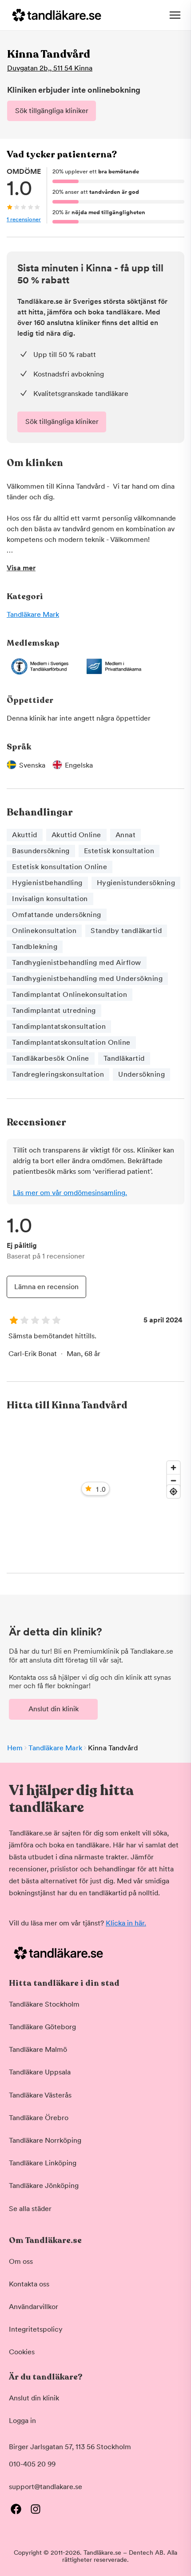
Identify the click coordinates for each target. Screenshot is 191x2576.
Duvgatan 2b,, (50, 68)
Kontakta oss (29, 2284)
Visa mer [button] (21, 568)
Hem (15, 1748)
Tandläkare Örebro (39, 2118)
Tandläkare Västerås (40, 2095)
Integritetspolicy (36, 2329)
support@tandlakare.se (46, 2487)
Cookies (22, 2352)
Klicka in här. (126, 1923)
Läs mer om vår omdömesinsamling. (70, 1193)
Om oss (21, 2261)
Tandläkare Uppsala (40, 2072)
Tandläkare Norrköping (45, 2140)
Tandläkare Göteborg (42, 2027)
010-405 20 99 (32, 2464)
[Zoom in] (173, 1468)
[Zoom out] (173, 1480)
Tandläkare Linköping (43, 2163)
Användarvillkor (34, 2307)
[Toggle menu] (175, 15)
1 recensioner (24, 219)
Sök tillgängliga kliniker (52, 111)
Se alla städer (30, 2209)
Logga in (22, 2421)
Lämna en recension (46, 1287)
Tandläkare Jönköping (44, 2186)
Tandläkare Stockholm (44, 2004)
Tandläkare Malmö (38, 2049)
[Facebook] (16, 2509)
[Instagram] (36, 2509)
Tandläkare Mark (33, 614)
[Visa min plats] (173, 1492)
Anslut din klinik (54, 1709)
